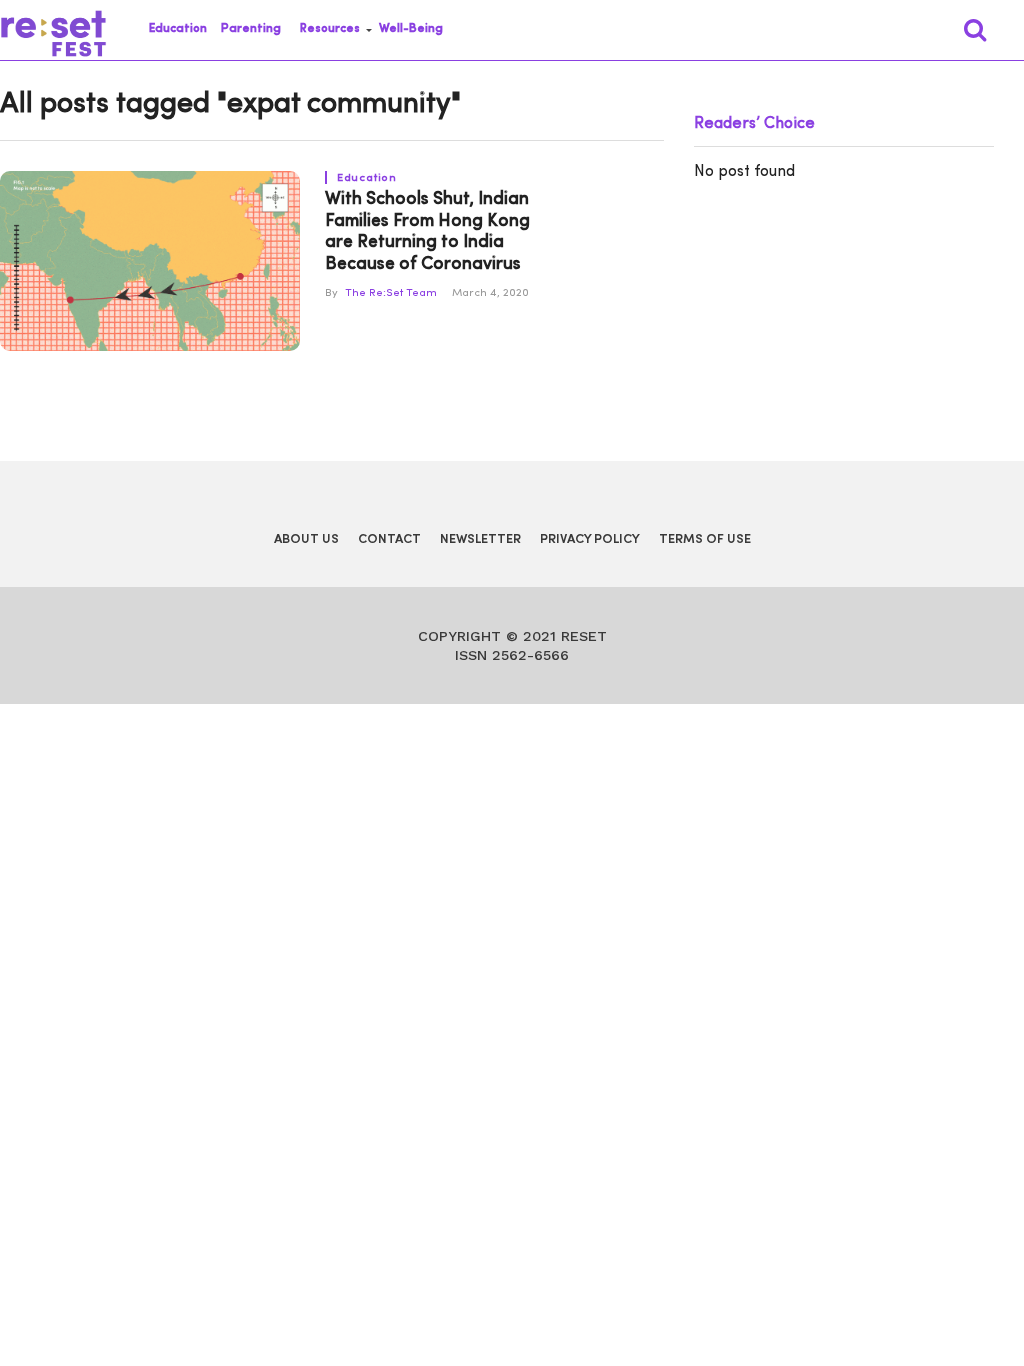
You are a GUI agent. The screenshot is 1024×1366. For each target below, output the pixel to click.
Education (178, 29)
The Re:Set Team (391, 293)
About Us (306, 539)
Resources (330, 29)
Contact (389, 539)
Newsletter (480, 539)
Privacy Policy (590, 539)
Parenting (251, 29)
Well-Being (411, 29)
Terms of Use (705, 539)
